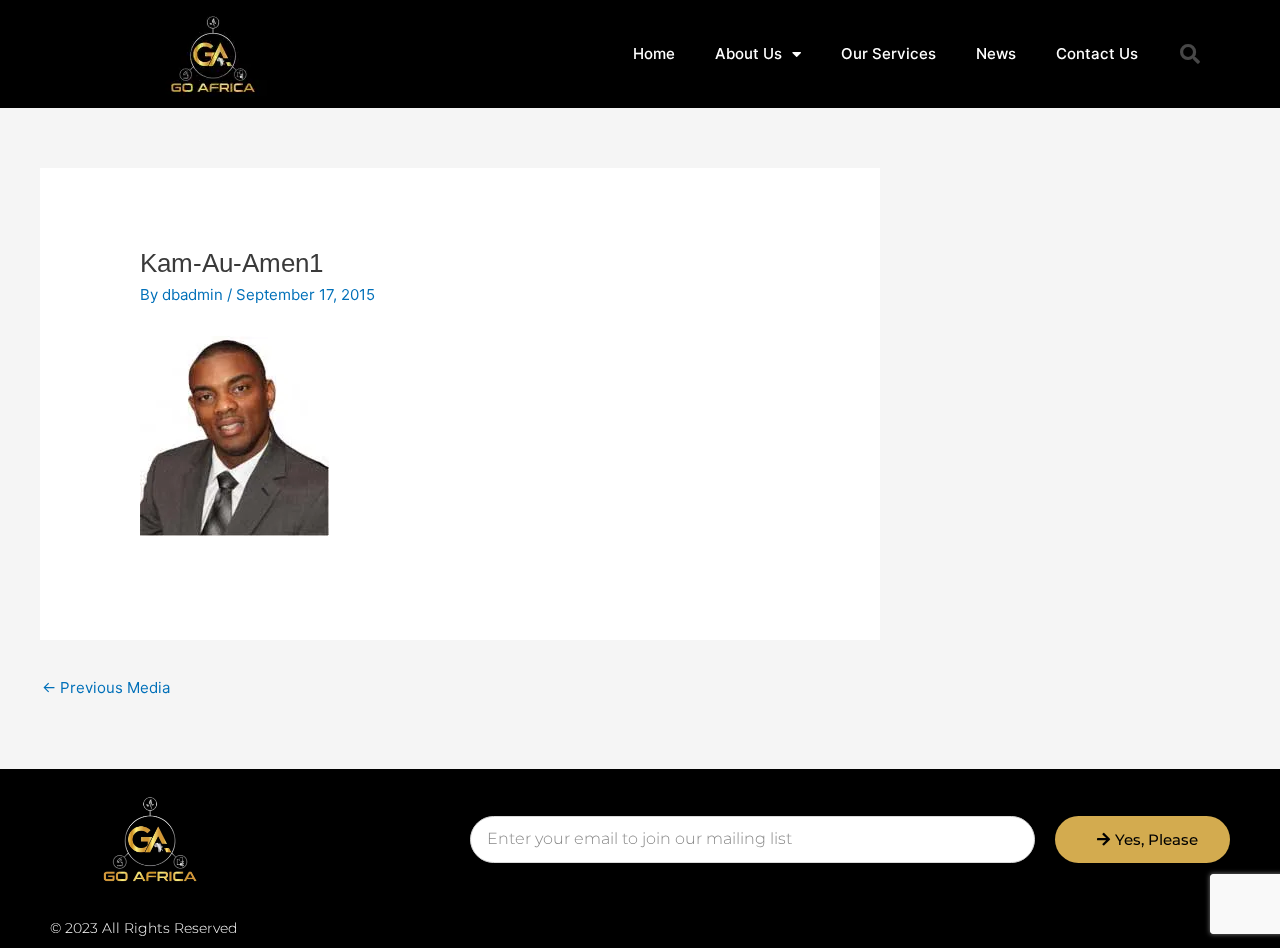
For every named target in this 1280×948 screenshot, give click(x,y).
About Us (748, 53)
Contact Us (1097, 53)
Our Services (888, 53)
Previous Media (106, 687)
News (996, 53)
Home (654, 53)
